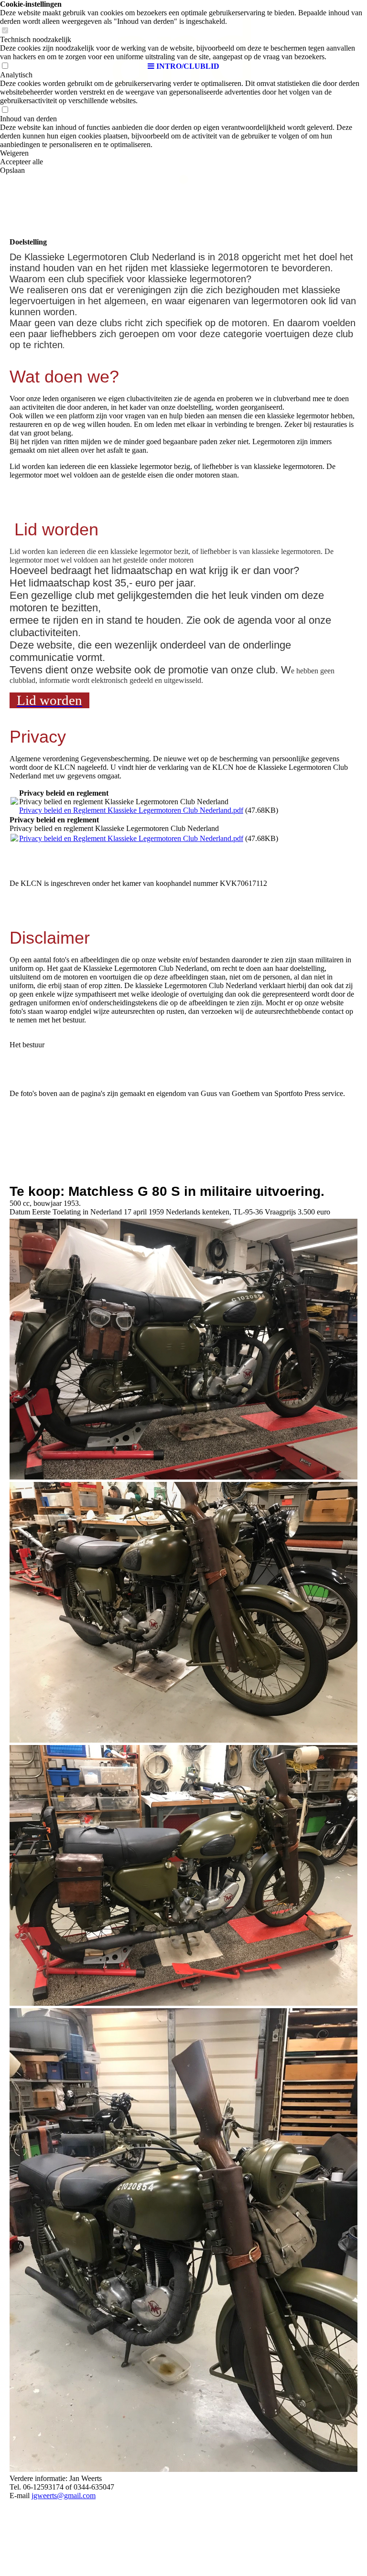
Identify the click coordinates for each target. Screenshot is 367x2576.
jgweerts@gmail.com (64, 2496)
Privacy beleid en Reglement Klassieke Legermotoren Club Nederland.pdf (131, 810)
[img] (183, 29)
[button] (183, 153)
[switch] (5, 110)
